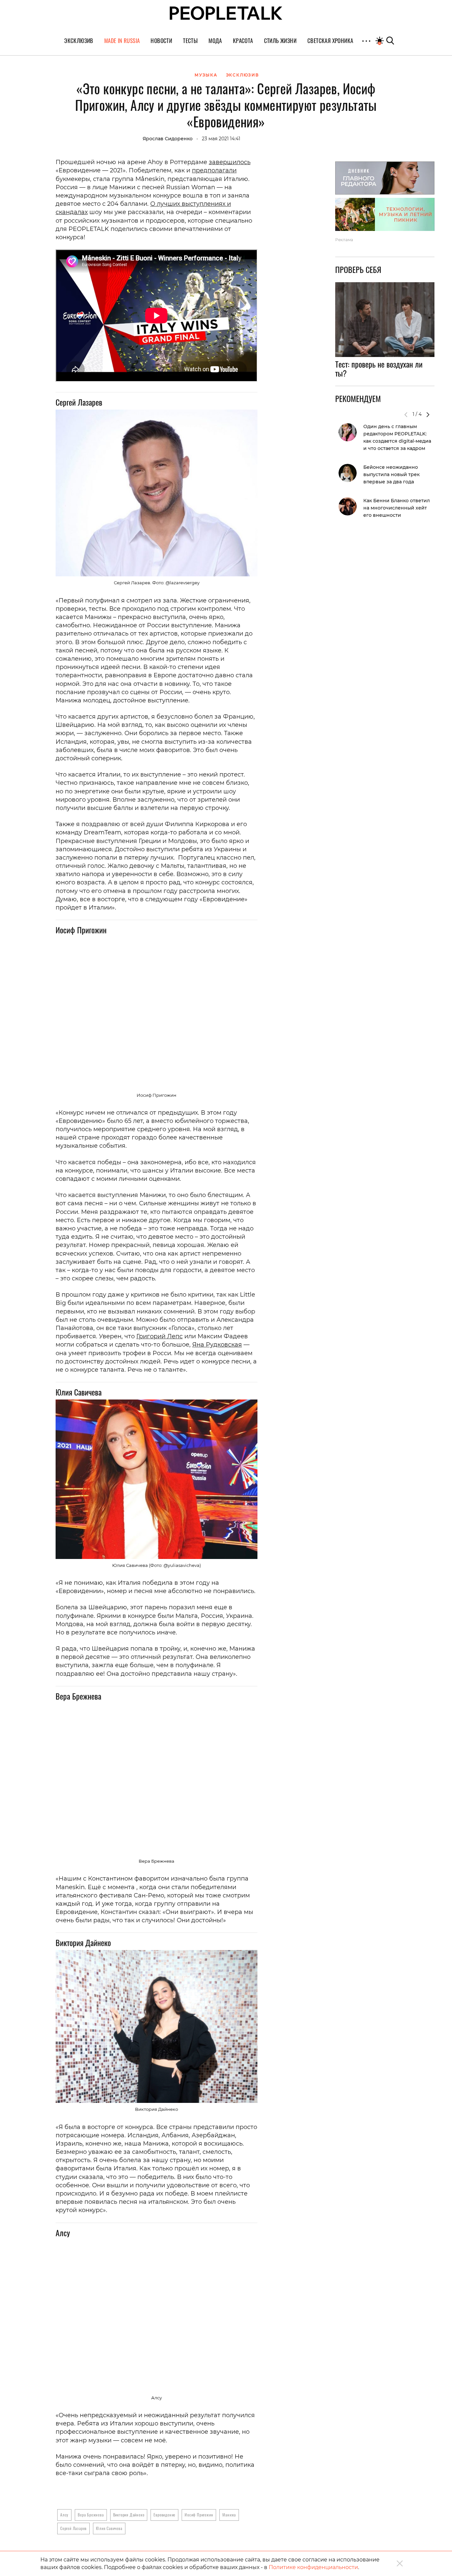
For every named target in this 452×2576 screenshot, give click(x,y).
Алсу (64, 2515)
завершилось (230, 162)
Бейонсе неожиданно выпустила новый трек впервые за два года (391, 474)
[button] (428, 415)
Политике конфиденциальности (313, 2567)
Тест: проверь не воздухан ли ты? (379, 369)
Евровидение (164, 2515)
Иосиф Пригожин (199, 2515)
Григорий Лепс (159, 1336)
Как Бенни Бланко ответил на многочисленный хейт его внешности (397, 508)
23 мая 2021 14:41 (221, 139)
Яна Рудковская (217, 1345)
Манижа (229, 2515)
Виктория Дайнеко (129, 2515)
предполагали (214, 170)
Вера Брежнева (91, 2515)
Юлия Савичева (109, 2528)
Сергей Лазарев (73, 2528)
